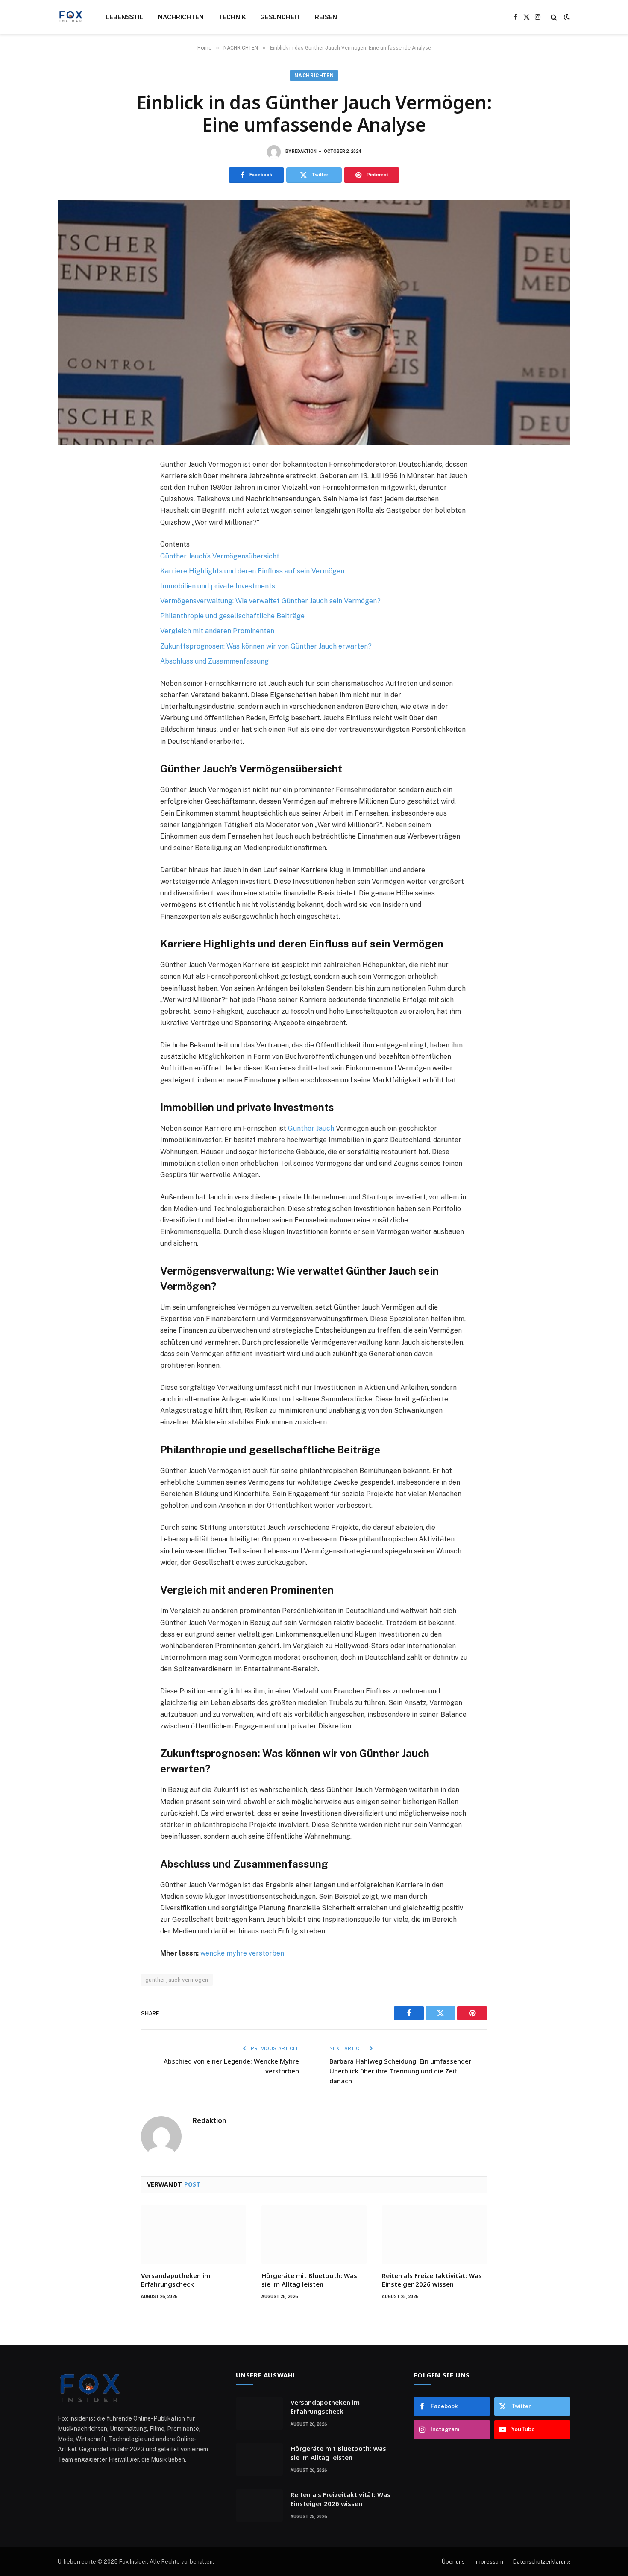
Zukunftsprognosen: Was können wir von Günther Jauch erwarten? (266, 646)
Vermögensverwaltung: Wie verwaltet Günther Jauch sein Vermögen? (270, 601)
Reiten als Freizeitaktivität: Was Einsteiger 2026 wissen (432, 2280)
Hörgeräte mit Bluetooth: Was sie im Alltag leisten (309, 2280)
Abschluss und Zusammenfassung (214, 661)
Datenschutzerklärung (542, 2562)
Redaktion (304, 151)
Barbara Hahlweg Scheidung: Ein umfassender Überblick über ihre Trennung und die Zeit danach (400, 2071)
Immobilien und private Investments (218, 586)
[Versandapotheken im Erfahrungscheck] (194, 2235)
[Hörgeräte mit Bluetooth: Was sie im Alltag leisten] (314, 2235)
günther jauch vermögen (177, 1980)
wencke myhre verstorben (242, 1953)
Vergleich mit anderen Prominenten (217, 631)
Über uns (453, 2562)
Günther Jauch (311, 1128)
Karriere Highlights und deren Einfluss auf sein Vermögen (252, 571)
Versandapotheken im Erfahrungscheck (176, 2280)
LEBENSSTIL (125, 17)
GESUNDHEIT (280, 17)
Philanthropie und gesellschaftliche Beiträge (232, 616)
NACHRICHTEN (181, 17)
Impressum (489, 2562)
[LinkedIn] (73, 524)
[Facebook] (73, 486)
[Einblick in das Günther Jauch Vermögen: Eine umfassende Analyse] (314, 322)
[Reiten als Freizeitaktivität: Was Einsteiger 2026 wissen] (434, 2235)
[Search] (554, 17)
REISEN (326, 17)
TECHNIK (232, 17)
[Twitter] (73, 505)
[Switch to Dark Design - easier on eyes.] (566, 17)
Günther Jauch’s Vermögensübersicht (220, 556)
